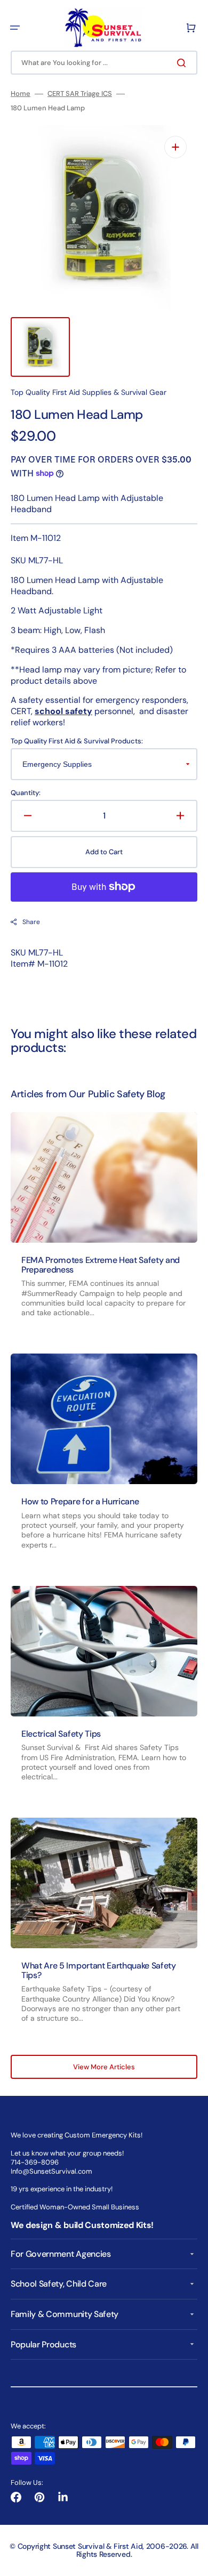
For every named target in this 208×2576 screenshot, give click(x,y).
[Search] (183, 63)
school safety (63, 711)
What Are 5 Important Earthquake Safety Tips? (99, 1970)
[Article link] (104, 1224)
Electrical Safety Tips (61, 1734)
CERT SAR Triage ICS (80, 94)
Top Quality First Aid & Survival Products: (77, 741)
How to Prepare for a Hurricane (80, 1501)
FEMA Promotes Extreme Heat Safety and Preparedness (101, 1265)
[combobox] (104, 63)
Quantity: (26, 793)
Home (21, 94)
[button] (15, 28)
